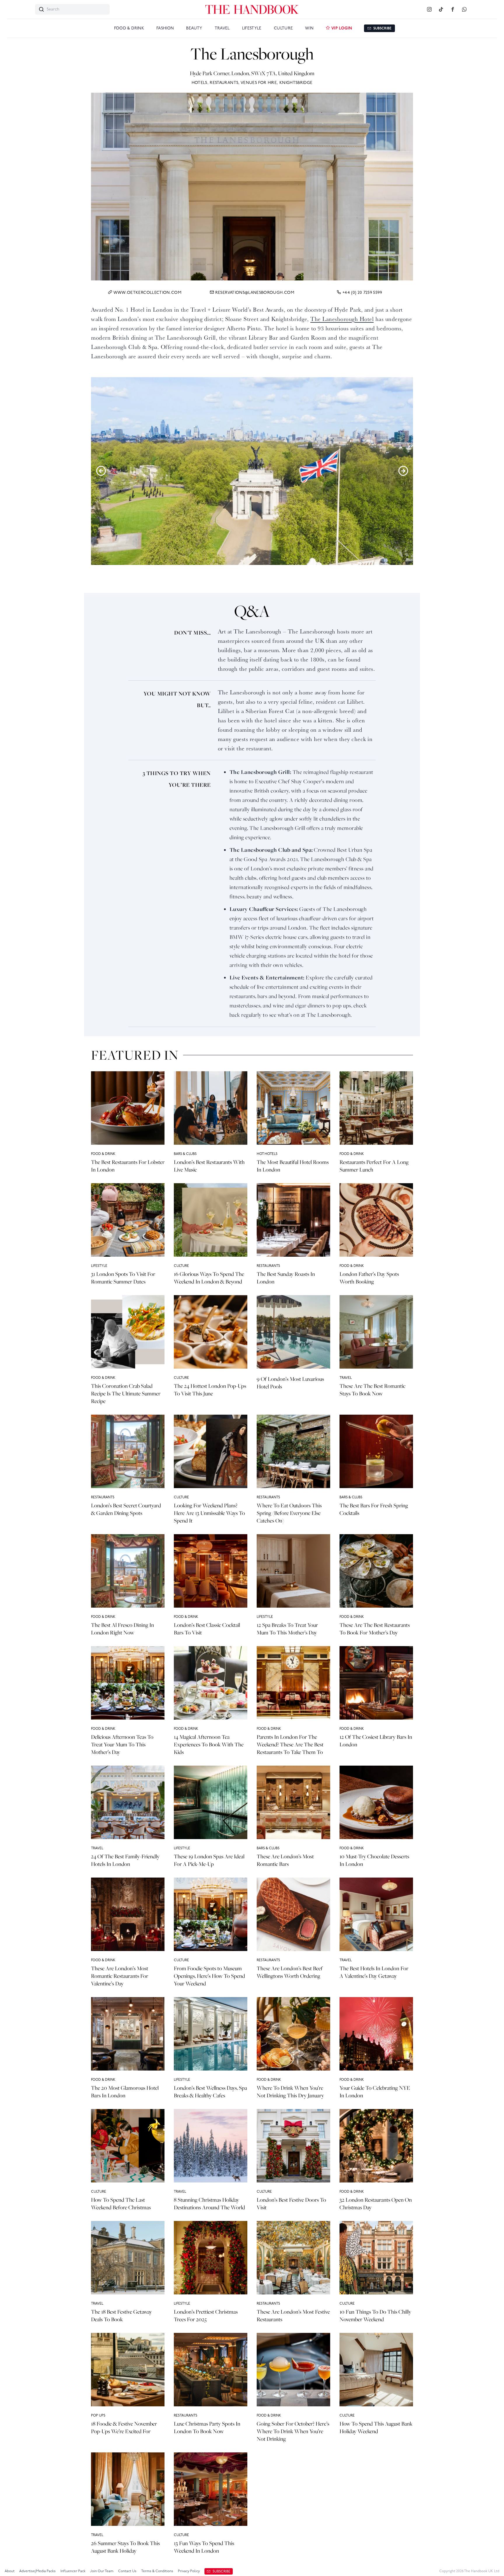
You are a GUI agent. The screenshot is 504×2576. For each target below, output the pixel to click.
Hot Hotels (267, 1154)
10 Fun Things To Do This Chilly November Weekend (375, 2316)
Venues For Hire (259, 83)
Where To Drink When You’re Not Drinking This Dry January (290, 2092)
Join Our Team (102, 2571)
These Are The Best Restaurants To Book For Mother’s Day (375, 1629)
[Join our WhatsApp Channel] (464, 10)
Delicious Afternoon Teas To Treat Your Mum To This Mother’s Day (122, 1744)
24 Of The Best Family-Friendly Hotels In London (125, 1860)
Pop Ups (98, 2416)
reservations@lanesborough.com (255, 293)
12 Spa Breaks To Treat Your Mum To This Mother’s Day (287, 1629)
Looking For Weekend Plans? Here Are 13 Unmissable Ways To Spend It (209, 1513)
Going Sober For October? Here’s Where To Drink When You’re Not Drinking (293, 2431)
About (10, 2571)
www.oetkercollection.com (147, 293)
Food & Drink (129, 28)
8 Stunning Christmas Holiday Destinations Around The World (209, 2204)
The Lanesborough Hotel (342, 319)
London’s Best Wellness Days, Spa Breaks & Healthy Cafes (210, 2092)
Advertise (37, 2571)
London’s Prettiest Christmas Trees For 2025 (206, 2316)
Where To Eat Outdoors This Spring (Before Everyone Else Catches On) (289, 1513)
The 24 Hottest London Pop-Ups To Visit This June (210, 1390)
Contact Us (127, 2571)
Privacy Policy (189, 2571)
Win (309, 28)
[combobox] (72, 9)
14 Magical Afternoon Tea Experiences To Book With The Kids (209, 1744)
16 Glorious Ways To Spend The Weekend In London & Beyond (209, 1278)
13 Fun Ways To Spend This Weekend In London (204, 2547)
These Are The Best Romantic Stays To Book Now (372, 1390)
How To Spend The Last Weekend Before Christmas (121, 2204)
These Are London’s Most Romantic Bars (285, 1860)
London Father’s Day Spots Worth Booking (369, 1278)
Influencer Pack (73, 2571)
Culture (283, 28)
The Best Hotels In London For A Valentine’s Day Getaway (374, 1972)
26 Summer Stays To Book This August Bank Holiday (125, 2547)
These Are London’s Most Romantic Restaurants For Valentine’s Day (120, 1976)
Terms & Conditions (157, 2571)
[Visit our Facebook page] (453, 10)
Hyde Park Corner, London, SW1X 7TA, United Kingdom (252, 73)
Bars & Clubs (185, 1154)
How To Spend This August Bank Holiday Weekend (376, 2427)
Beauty (194, 28)
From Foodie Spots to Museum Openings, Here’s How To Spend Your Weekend (209, 1976)
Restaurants (224, 83)
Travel (222, 28)
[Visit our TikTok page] (441, 10)
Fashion (165, 28)
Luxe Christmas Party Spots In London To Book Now (207, 2427)
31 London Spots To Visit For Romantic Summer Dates (123, 1278)
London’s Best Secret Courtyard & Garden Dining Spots (126, 1509)
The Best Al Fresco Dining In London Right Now (123, 1629)
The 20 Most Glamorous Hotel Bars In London (125, 2092)
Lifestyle (252, 28)
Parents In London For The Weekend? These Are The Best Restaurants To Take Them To (290, 1744)
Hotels (199, 83)
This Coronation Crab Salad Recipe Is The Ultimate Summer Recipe (126, 1394)
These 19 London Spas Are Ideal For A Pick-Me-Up (209, 1860)
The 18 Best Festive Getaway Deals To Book (121, 2316)
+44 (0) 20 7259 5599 (362, 293)
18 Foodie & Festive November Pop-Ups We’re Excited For (124, 2427)
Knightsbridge (296, 83)
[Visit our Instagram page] (429, 10)
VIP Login (341, 28)
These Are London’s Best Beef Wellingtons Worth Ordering (290, 1972)
